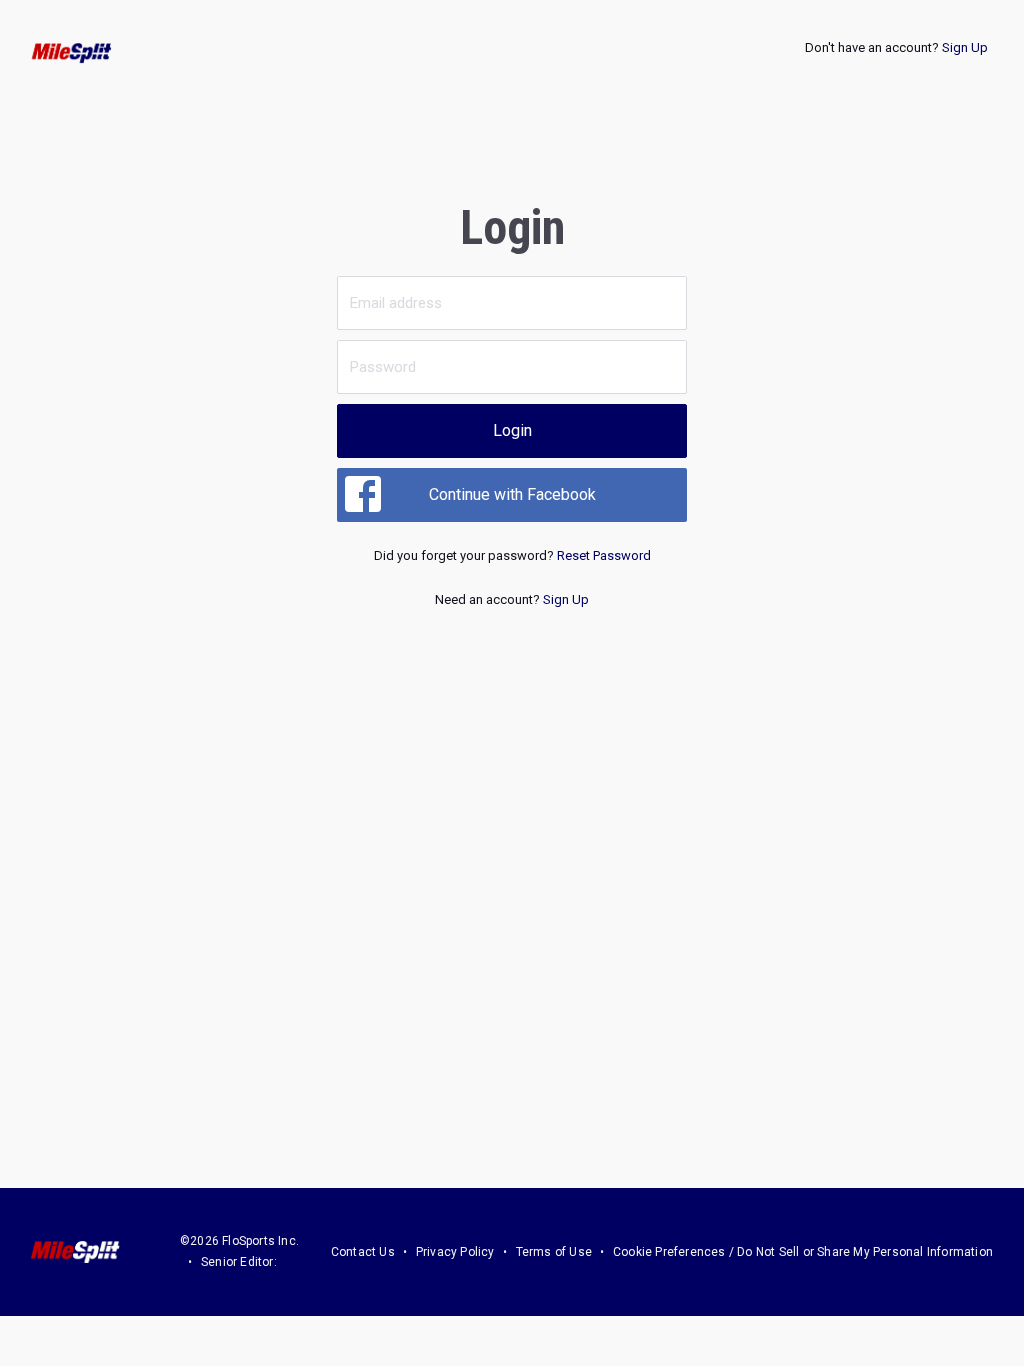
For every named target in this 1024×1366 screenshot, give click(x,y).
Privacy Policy (455, 1252)
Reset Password (604, 555)
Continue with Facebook (512, 494)
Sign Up (965, 47)
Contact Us (363, 1252)
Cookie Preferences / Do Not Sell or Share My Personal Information (803, 1252)
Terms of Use (554, 1252)
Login (512, 430)
